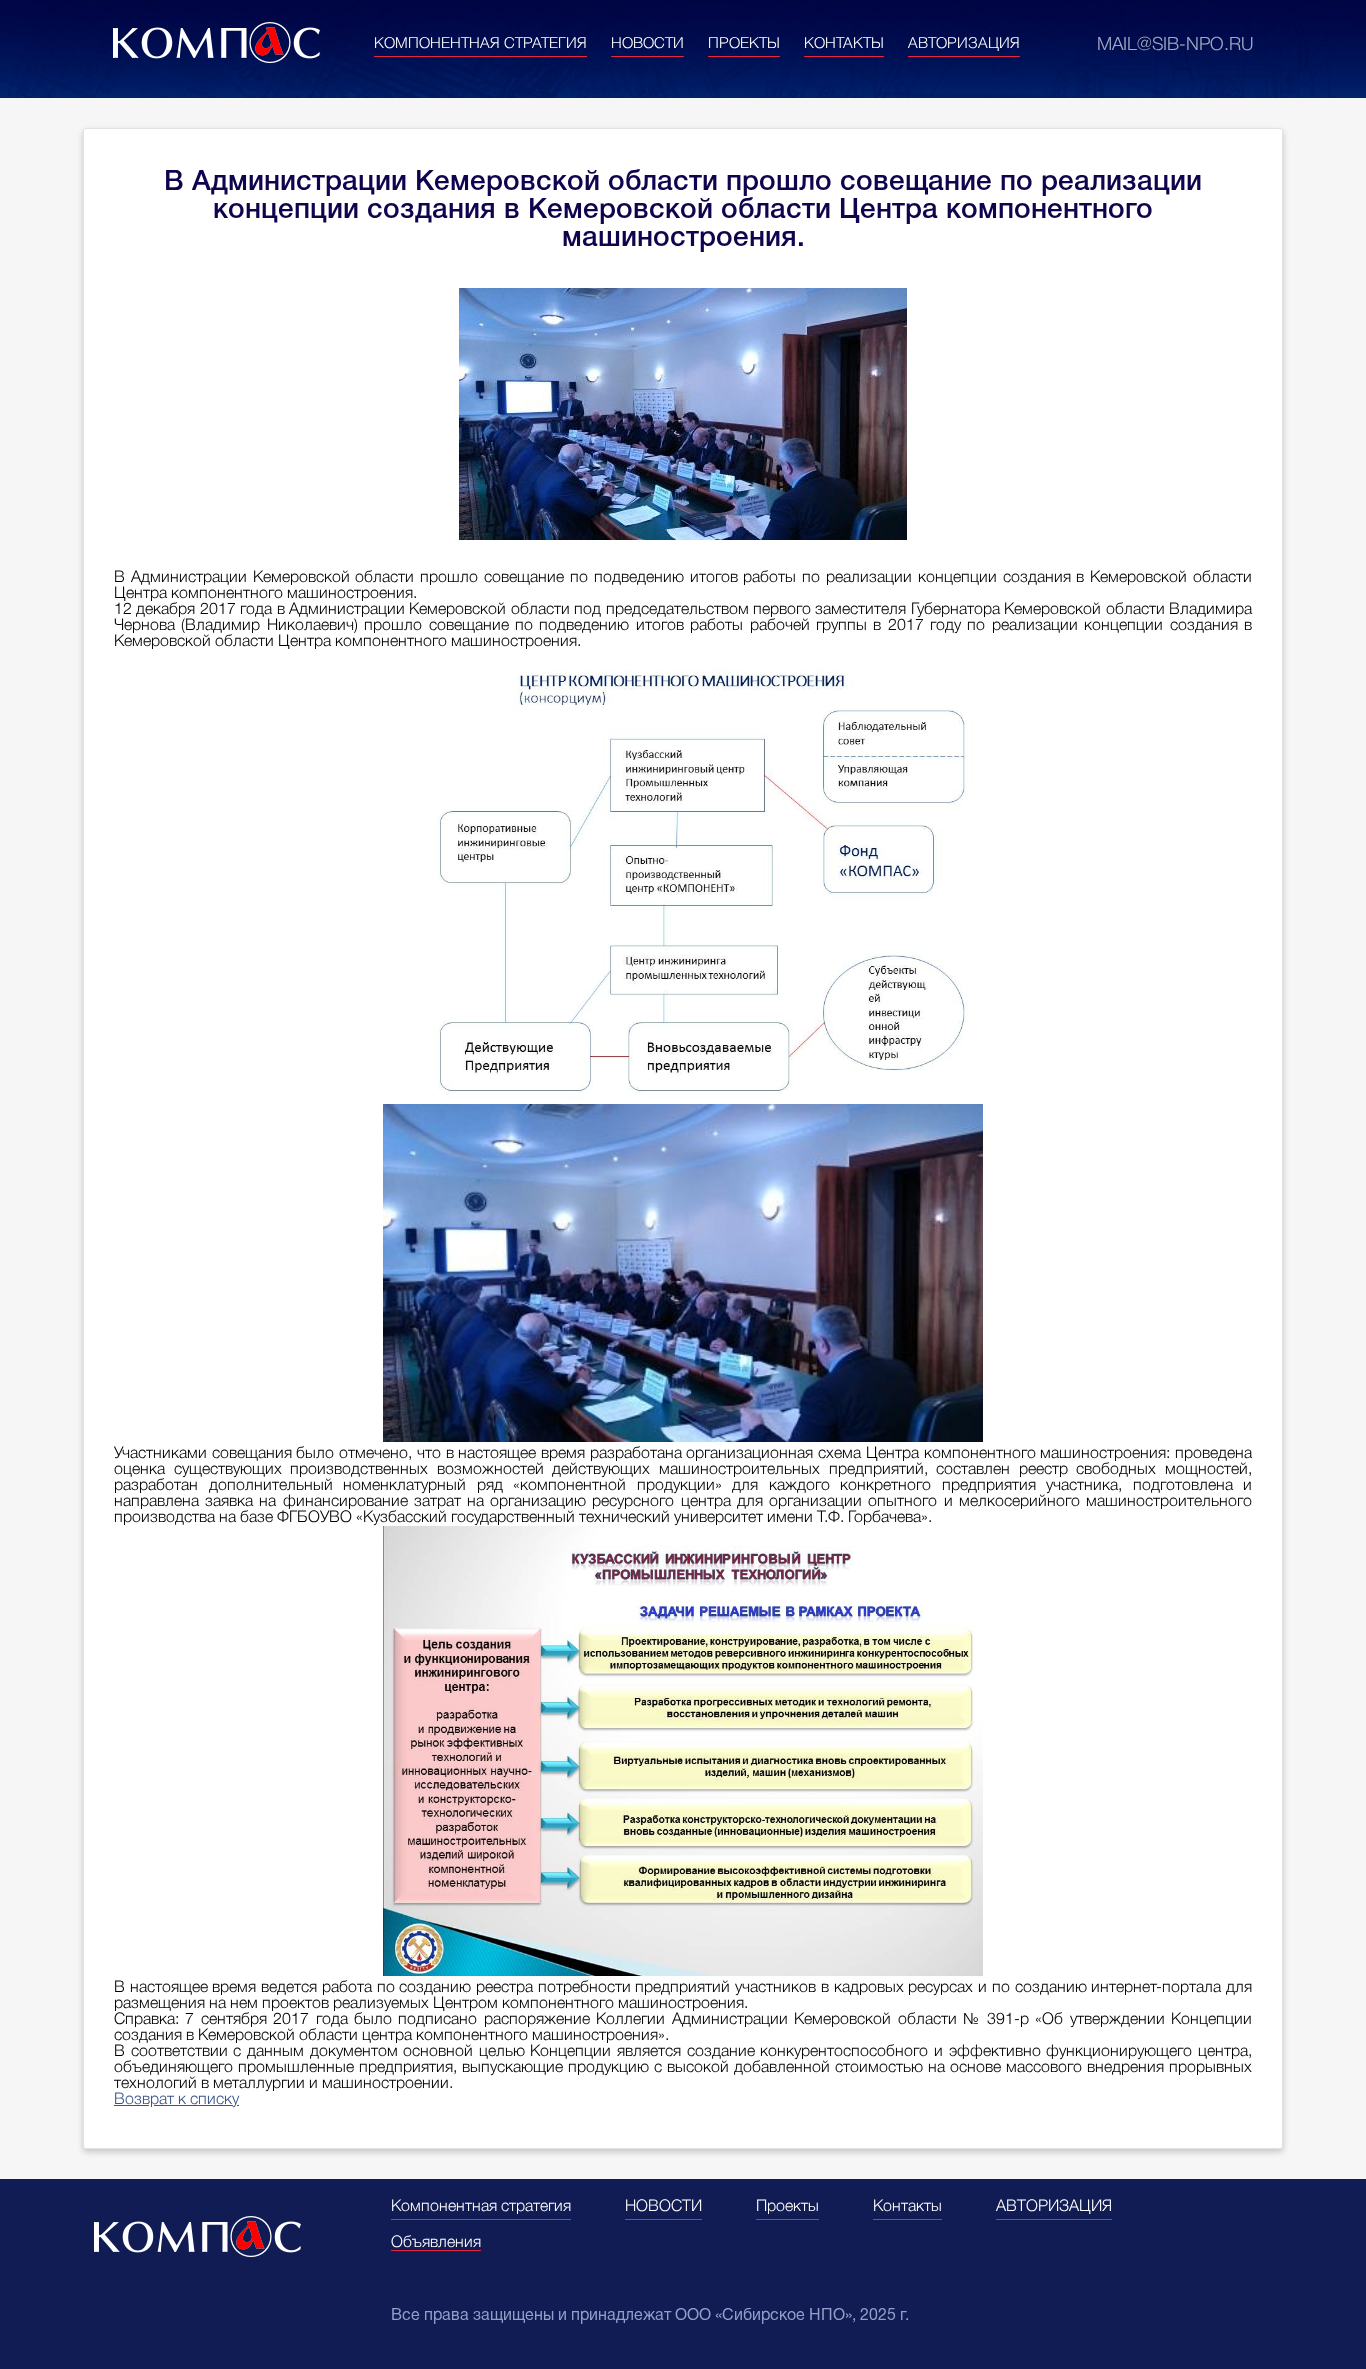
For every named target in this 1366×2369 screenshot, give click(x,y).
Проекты (744, 44)
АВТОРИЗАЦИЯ (964, 44)
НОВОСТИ (647, 44)
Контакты (844, 44)
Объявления (436, 2243)
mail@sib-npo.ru (1175, 45)
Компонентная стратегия (480, 44)
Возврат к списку (176, 2100)
